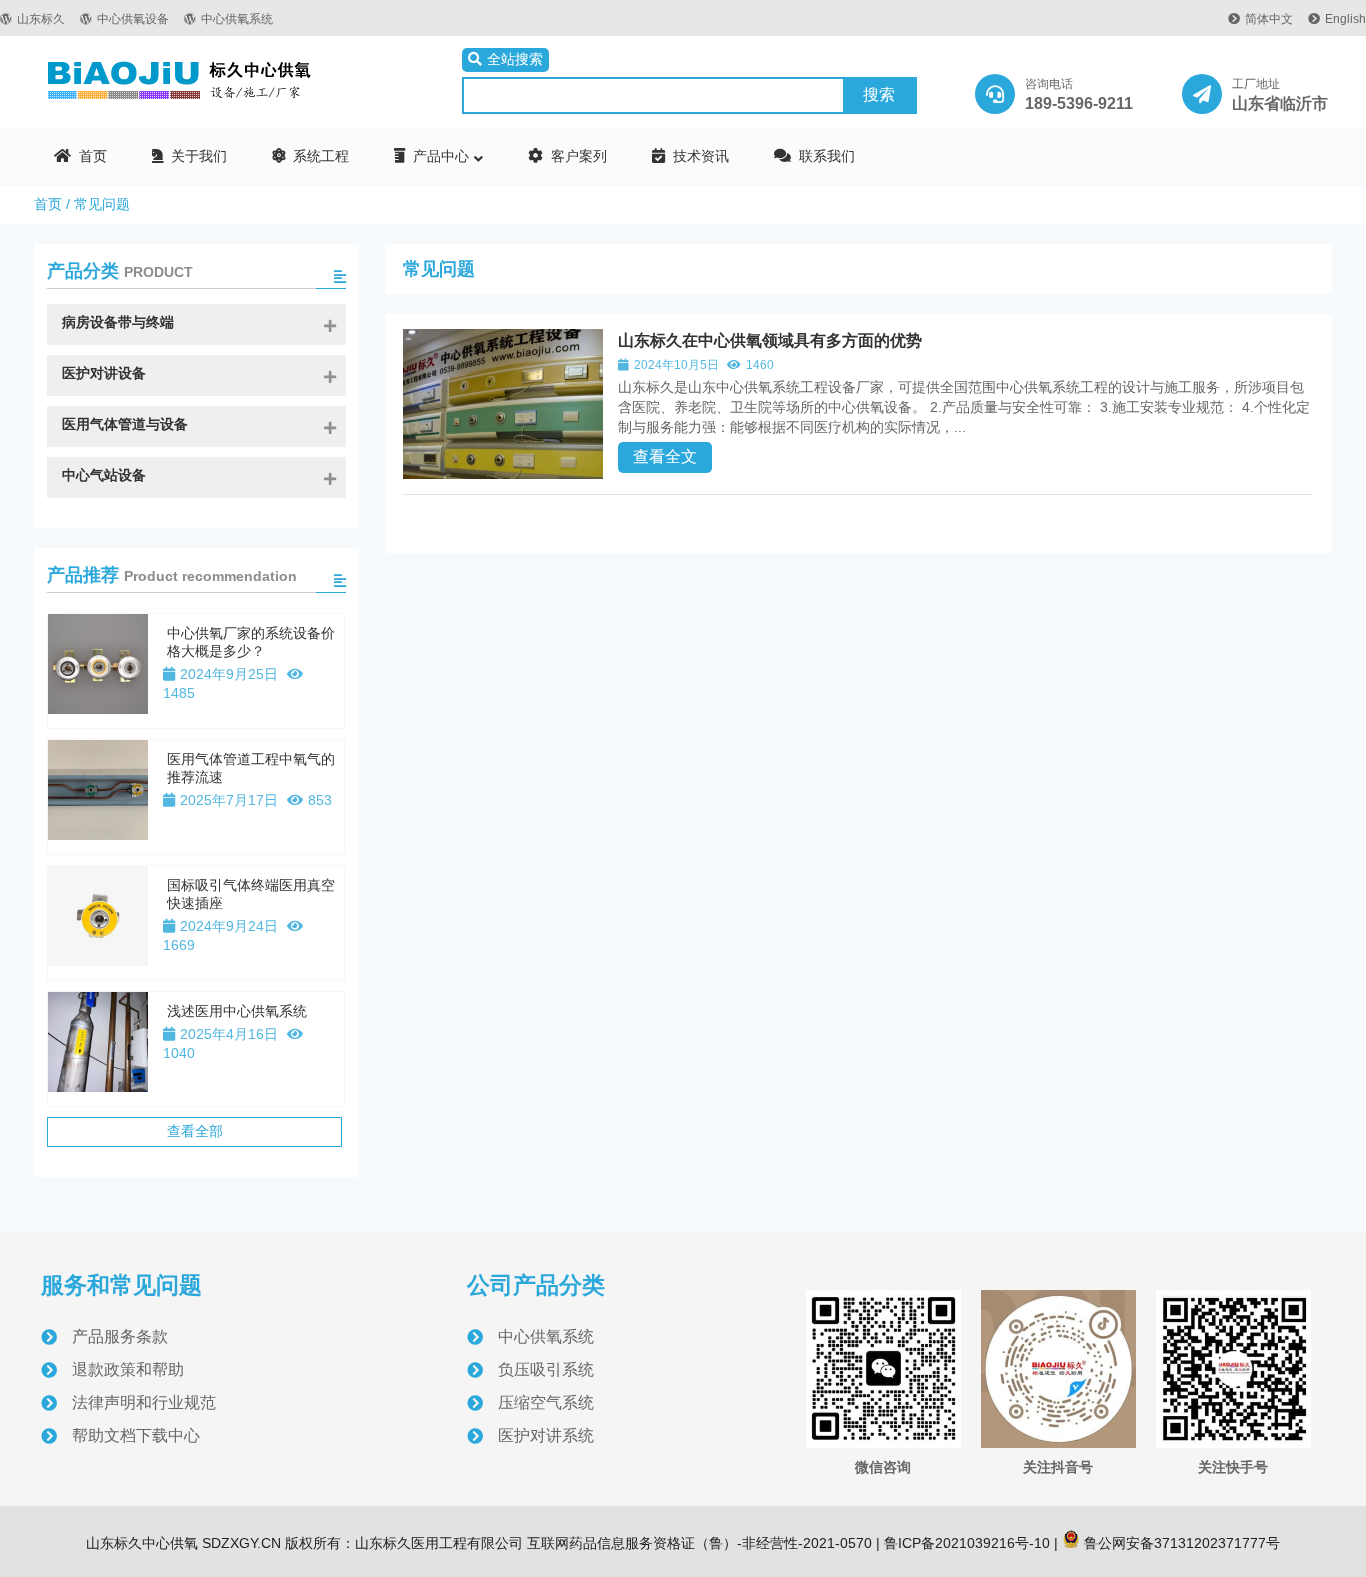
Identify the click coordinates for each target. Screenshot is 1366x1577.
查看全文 (665, 456)
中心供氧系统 (237, 19)
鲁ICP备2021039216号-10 (965, 1543)
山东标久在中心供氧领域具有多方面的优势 (770, 340)
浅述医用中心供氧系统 (237, 1011)
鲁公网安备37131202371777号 (1180, 1543)
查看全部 (195, 1131)
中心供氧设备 (133, 19)
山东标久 (41, 19)
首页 (48, 204)
